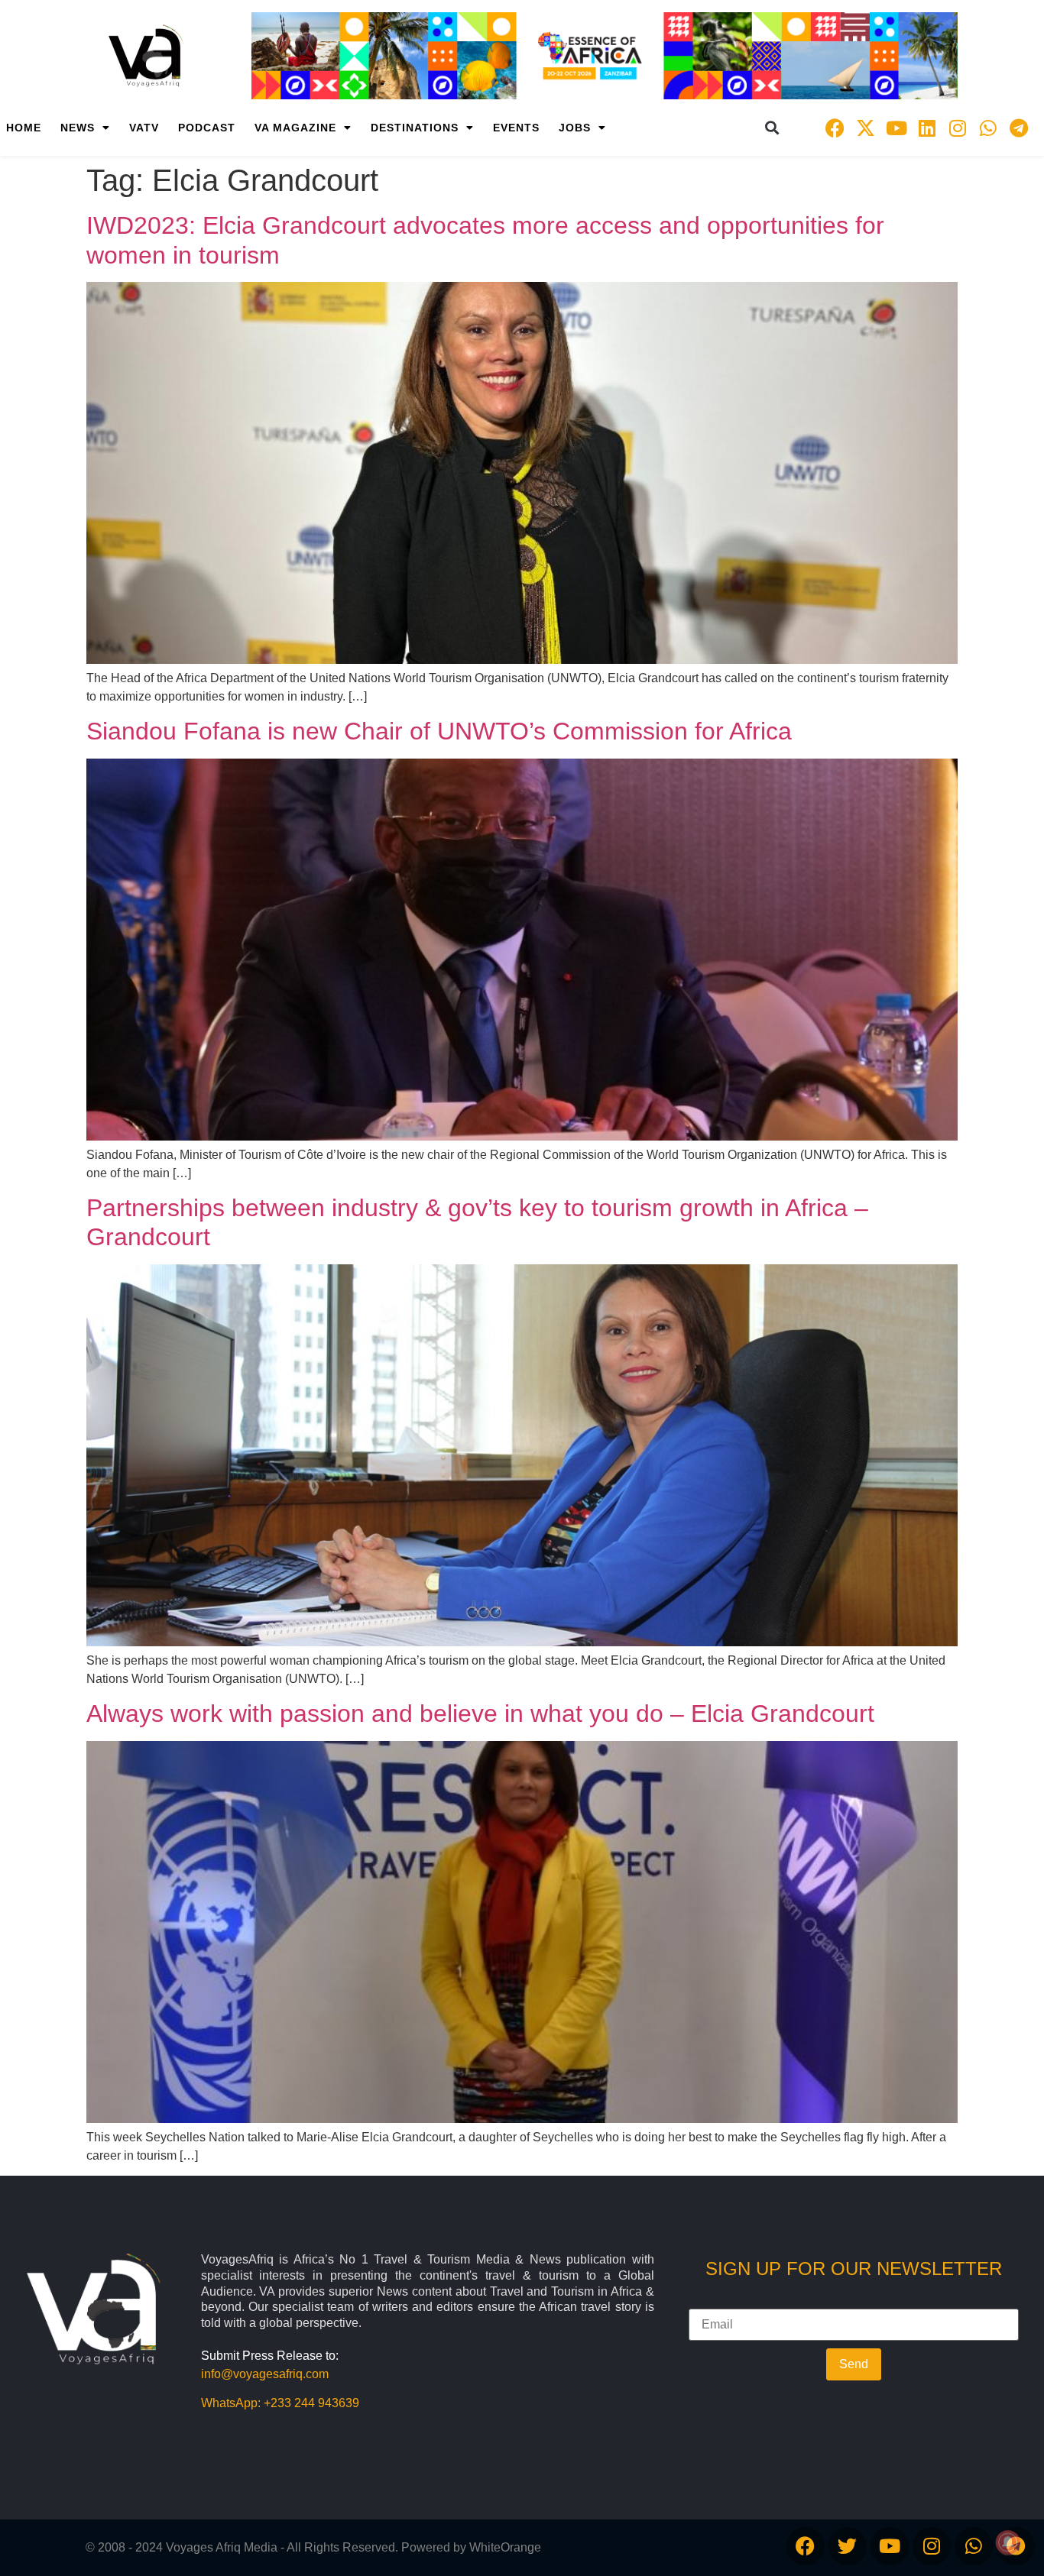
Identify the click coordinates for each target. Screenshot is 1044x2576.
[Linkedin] (927, 128)
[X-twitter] (866, 128)
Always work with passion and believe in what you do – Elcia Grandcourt (480, 1714)
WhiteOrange (505, 2547)
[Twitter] (848, 2546)
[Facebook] (835, 128)
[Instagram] (958, 128)
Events (516, 128)
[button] (772, 128)
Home (24, 128)
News (78, 128)
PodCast (207, 128)
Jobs (575, 128)
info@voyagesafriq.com (265, 2374)
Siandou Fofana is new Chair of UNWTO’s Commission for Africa (439, 731)
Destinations (415, 128)
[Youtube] (896, 128)
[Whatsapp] (988, 128)
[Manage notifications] (1008, 2542)
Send (854, 2364)
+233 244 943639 (311, 2403)
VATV (144, 128)
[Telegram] (1019, 128)
